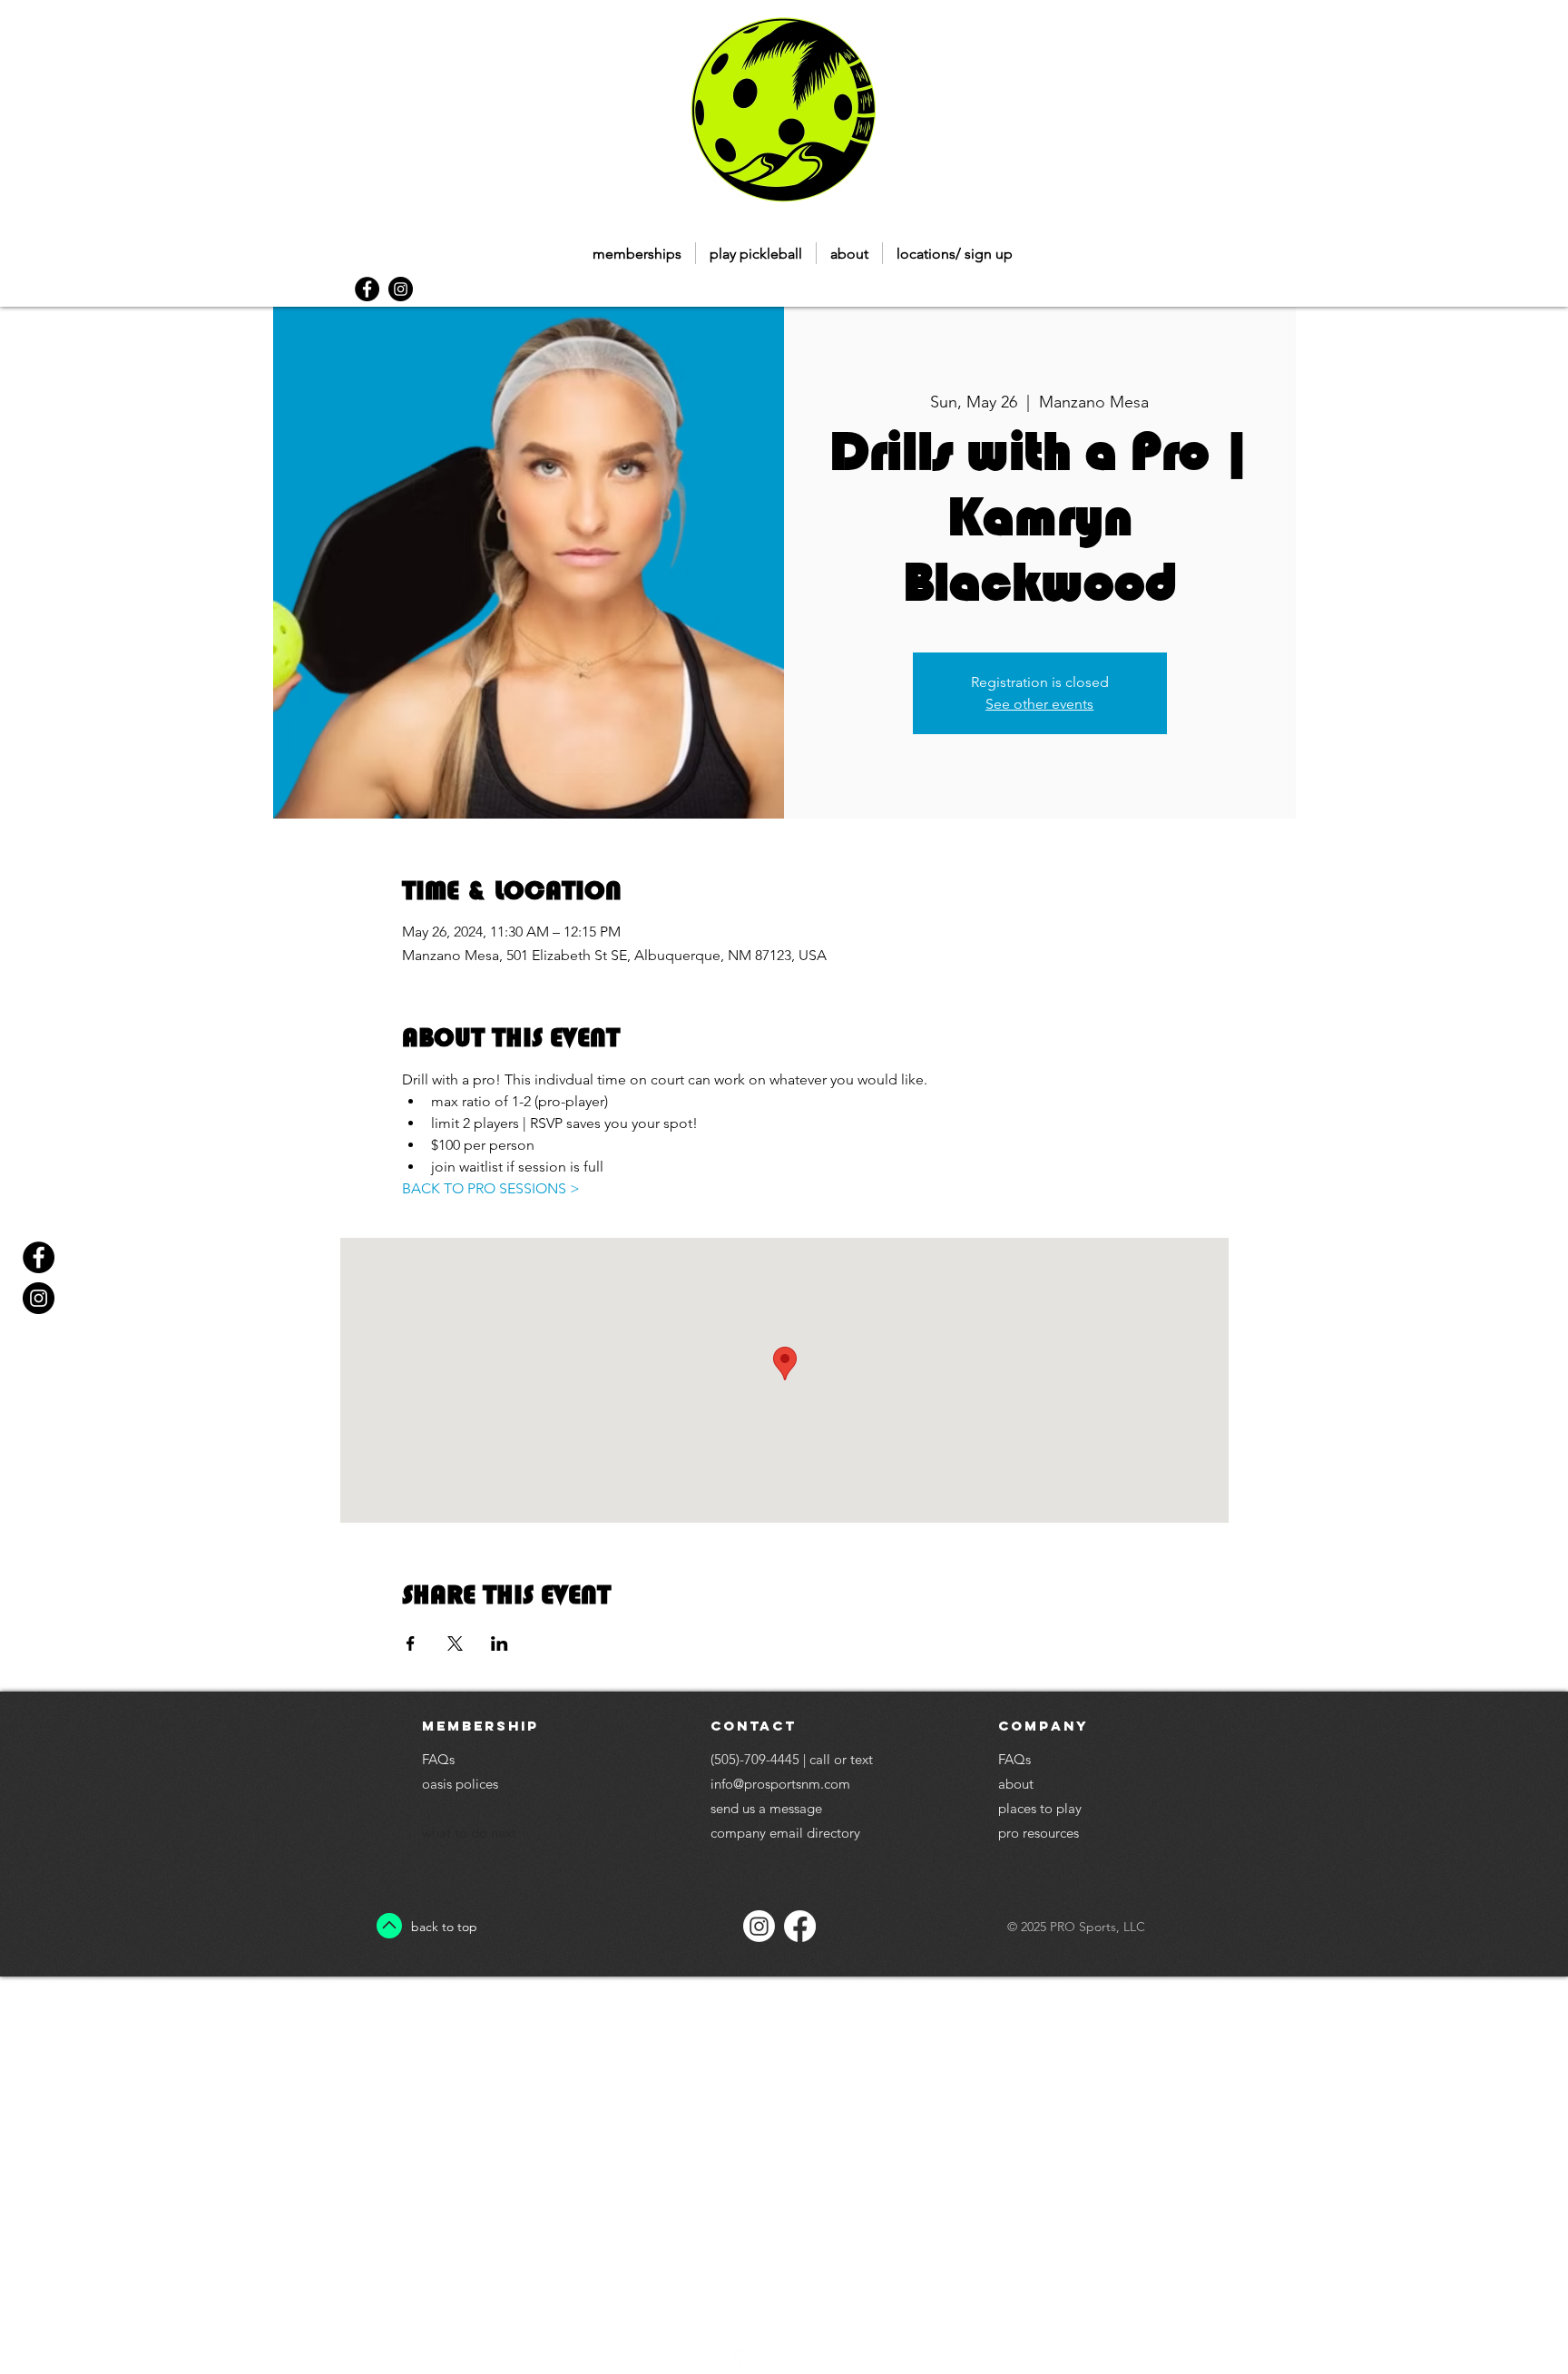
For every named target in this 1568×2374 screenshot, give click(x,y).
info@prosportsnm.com (780, 1784)
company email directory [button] (785, 1833)
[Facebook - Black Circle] (367, 289)
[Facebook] (800, 1926)
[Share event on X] (455, 1643)
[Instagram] (759, 1926)
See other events (1039, 704)
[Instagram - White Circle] (772, 2360)
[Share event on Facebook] (411, 1643)
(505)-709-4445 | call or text (792, 1759)
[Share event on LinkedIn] (500, 1643)
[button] (756, 253)
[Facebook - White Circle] (739, 2360)
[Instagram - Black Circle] (401, 289)
